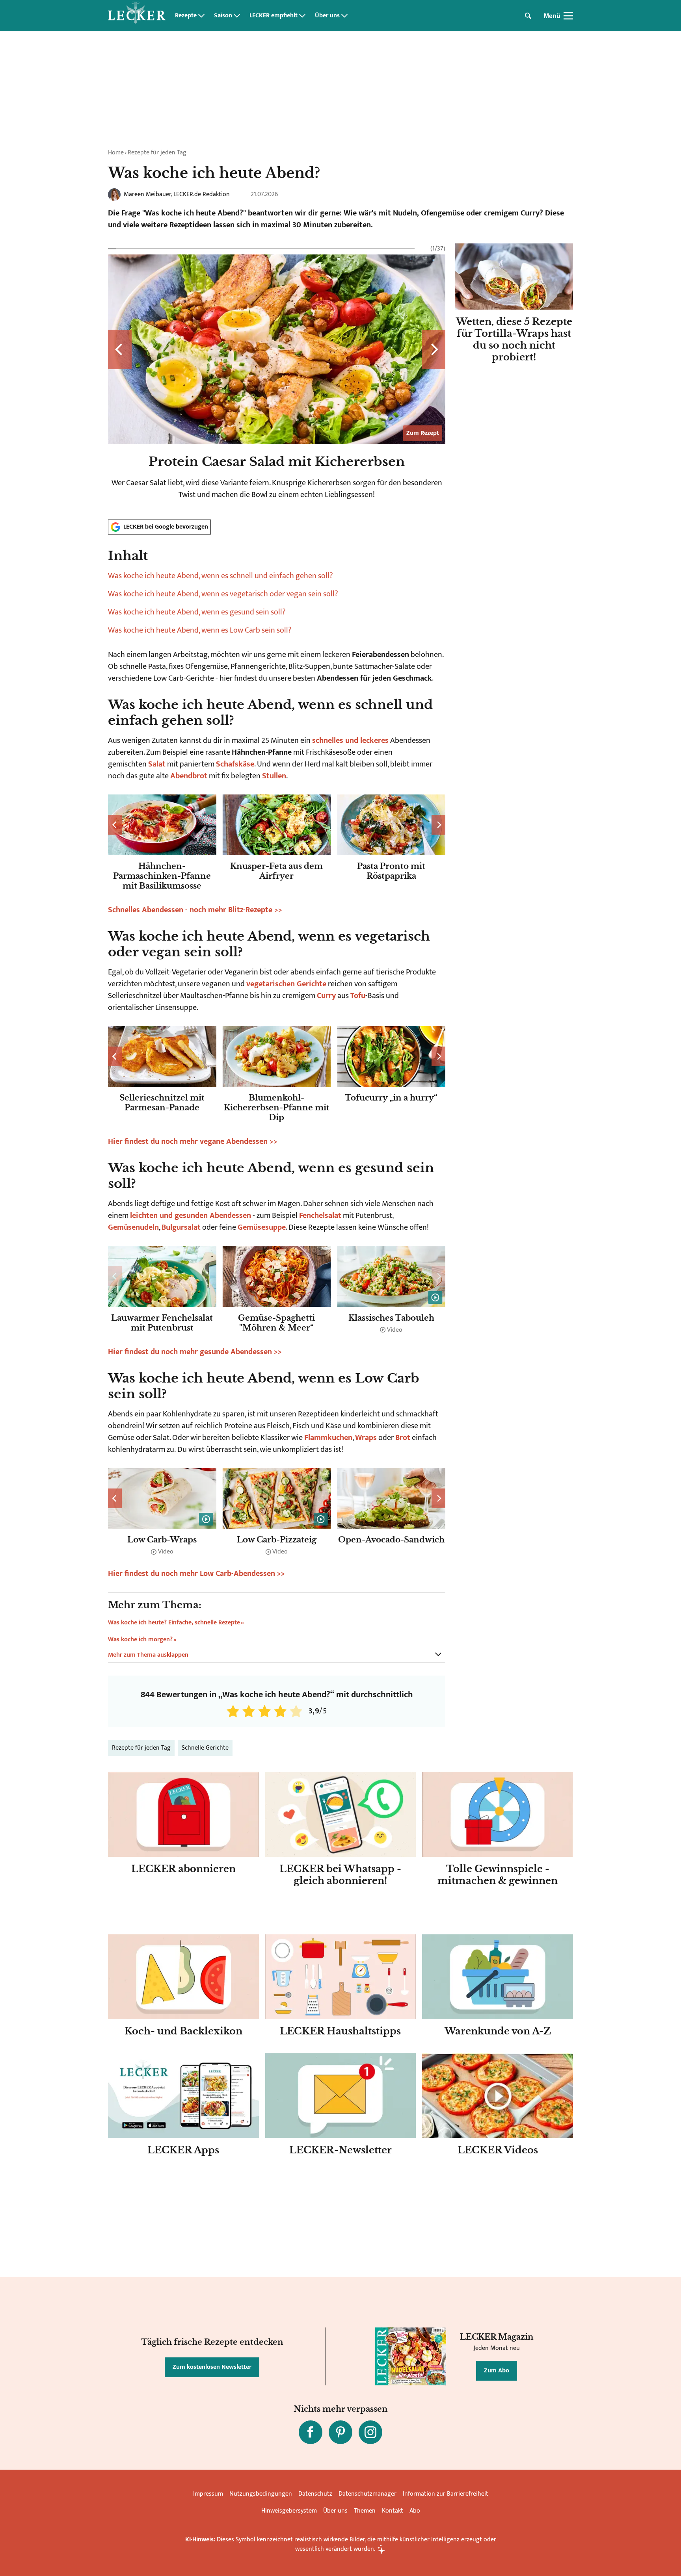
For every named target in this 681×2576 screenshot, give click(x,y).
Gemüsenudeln (133, 1227)
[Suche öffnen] (528, 16)
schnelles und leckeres (350, 741)
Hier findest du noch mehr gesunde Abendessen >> (195, 1352)
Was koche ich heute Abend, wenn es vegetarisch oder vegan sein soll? (223, 594)
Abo (415, 2511)
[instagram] (370, 2432)
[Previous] (120, 349)
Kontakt (393, 2511)
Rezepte (186, 16)
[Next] (434, 349)
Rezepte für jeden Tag (157, 153)
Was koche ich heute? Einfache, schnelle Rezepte (174, 1623)
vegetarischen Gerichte (286, 984)
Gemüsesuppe (262, 1227)
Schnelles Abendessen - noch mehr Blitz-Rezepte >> (195, 910)
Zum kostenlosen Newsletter (212, 2367)
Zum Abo (497, 2371)
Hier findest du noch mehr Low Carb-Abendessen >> (196, 1574)
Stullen (274, 776)
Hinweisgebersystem (289, 2511)
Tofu (358, 996)
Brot (403, 1438)
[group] (277, 378)
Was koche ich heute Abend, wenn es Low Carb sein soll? (200, 630)
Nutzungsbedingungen (261, 2494)
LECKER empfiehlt (274, 16)
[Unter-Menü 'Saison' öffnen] (237, 16)
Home (116, 153)
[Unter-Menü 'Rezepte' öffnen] (201, 16)
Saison (223, 16)
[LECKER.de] (137, 16)
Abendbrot (189, 776)
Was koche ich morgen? (140, 1640)
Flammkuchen (328, 1438)
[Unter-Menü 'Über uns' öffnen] (344, 16)
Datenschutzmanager (367, 2494)
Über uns (327, 16)
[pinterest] (340, 2432)
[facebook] (311, 2432)
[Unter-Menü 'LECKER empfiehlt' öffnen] (302, 16)
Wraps (366, 1438)
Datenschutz (315, 2494)
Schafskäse (235, 764)
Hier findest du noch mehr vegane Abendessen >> (193, 1141)
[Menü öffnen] (568, 16)
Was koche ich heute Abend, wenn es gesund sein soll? (197, 612)
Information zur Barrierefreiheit (446, 2494)
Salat (157, 764)
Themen (365, 2511)
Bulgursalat (181, 1227)
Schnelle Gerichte (205, 1748)
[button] (277, 592)
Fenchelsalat (320, 1216)
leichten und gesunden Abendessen (191, 1216)
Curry (326, 996)
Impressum (208, 2494)
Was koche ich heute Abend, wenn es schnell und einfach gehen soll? (220, 576)
